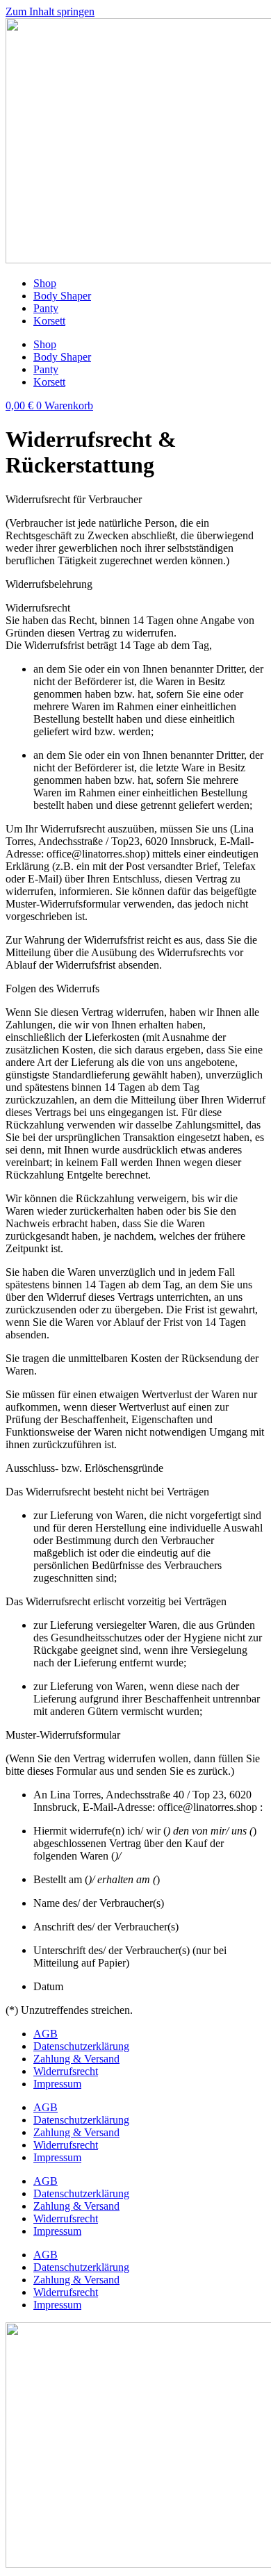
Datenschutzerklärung (81, 2046)
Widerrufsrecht (66, 2071)
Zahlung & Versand (76, 2059)
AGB (46, 2034)
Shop (45, 283)
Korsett (49, 321)
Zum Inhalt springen (50, 11)
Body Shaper (62, 296)
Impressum (57, 2084)
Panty (46, 308)
